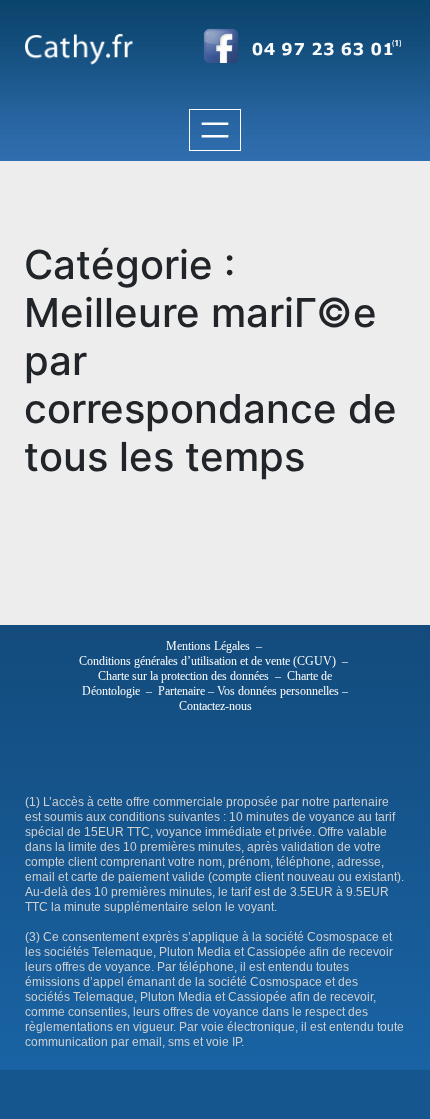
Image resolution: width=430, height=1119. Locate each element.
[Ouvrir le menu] (215, 130)
